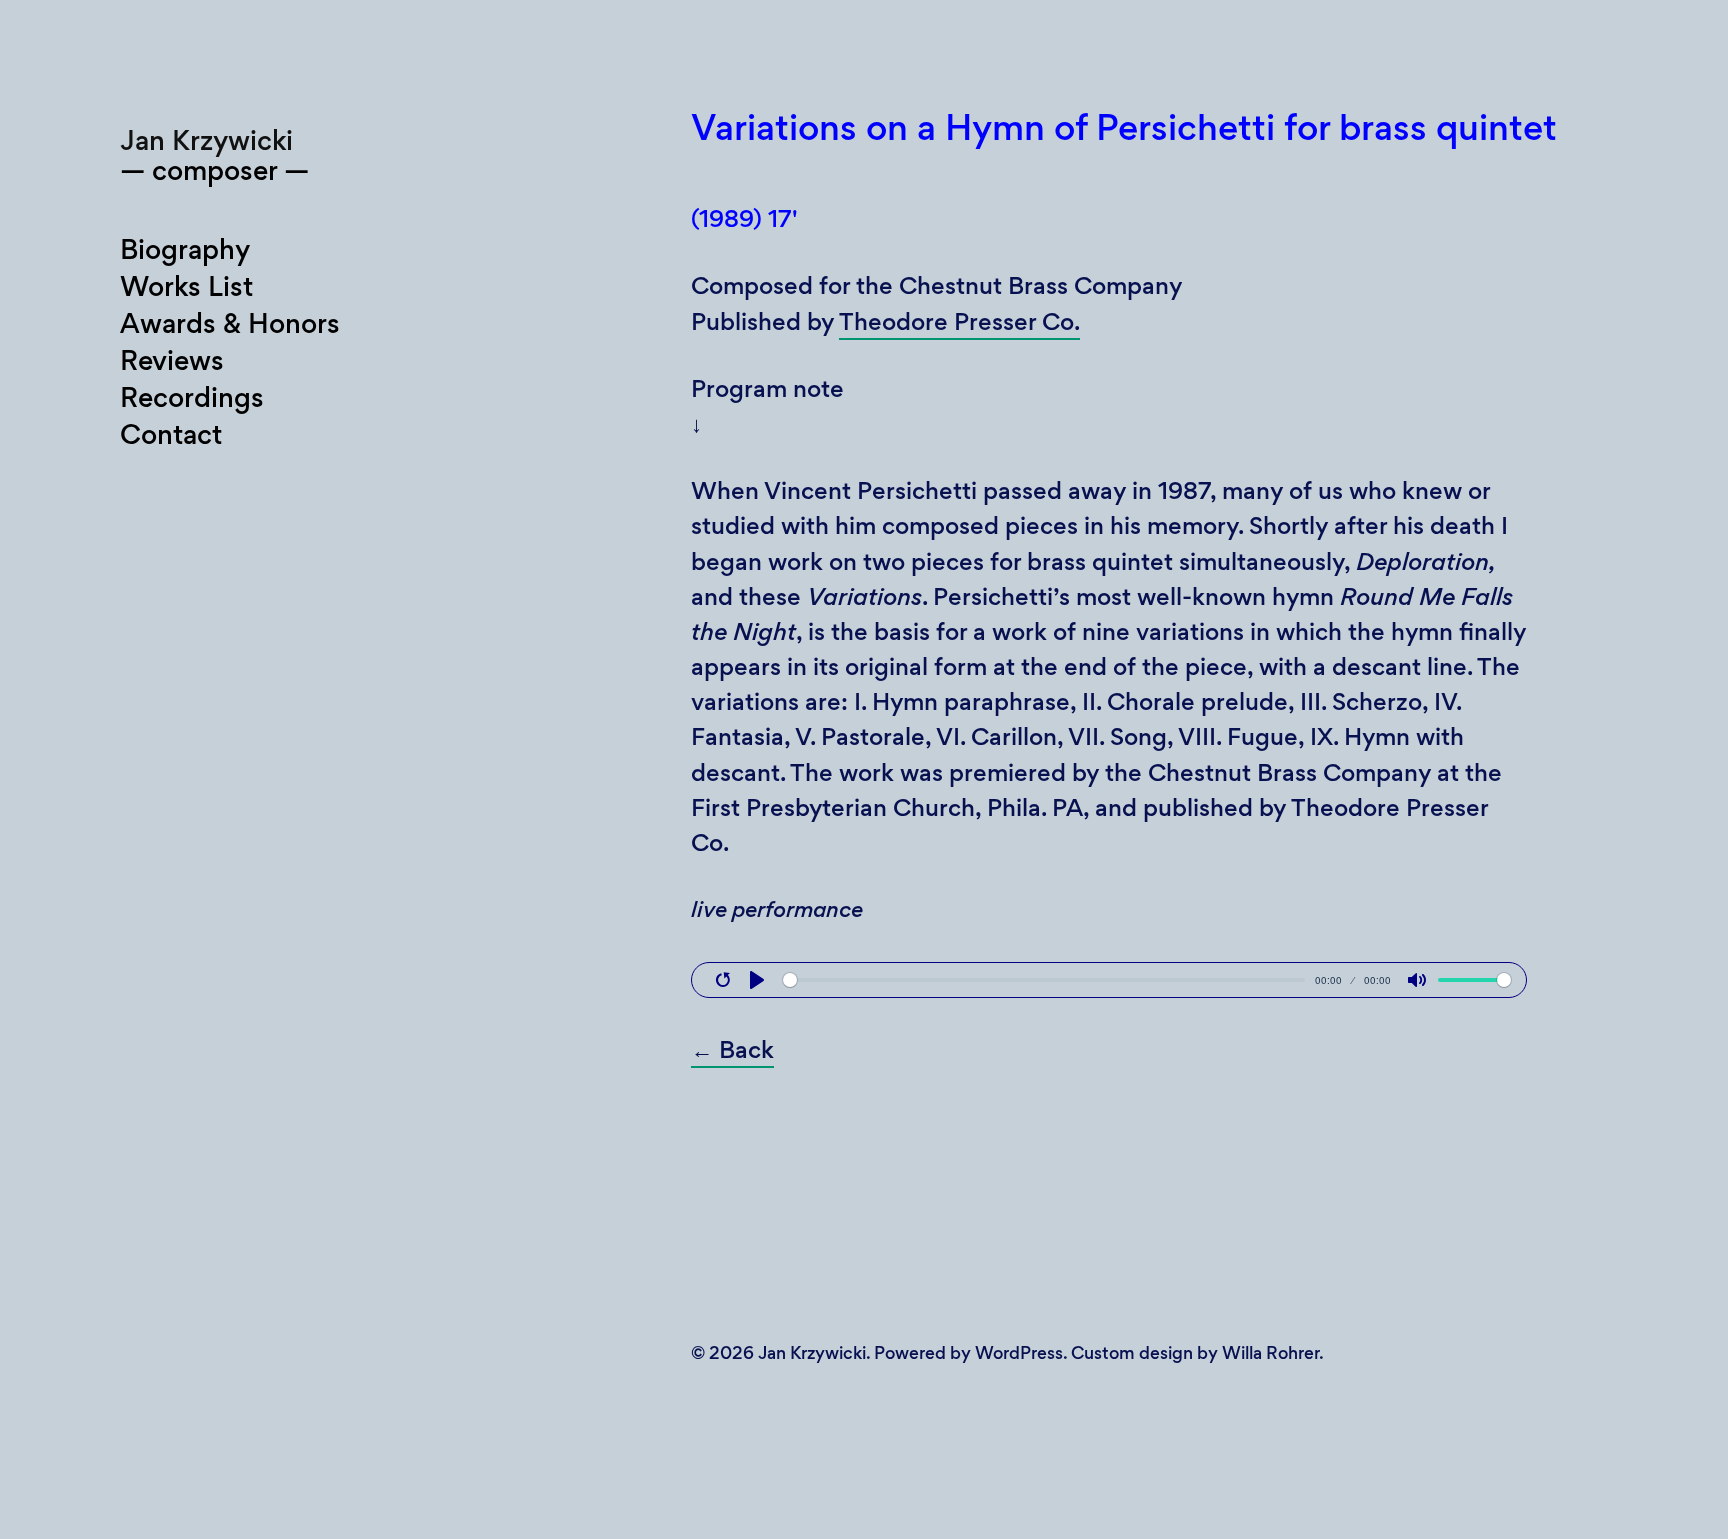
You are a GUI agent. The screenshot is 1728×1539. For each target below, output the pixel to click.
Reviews (172, 360)
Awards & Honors (230, 323)
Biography (185, 249)
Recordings (192, 397)
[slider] (1044, 980)
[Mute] (1417, 980)
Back (732, 1049)
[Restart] (723, 980)
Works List (186, 286)
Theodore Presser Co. (959, 321)
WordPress (1019, 1353)
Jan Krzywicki (206, 140)
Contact (171, 434)
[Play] (757, 980)
